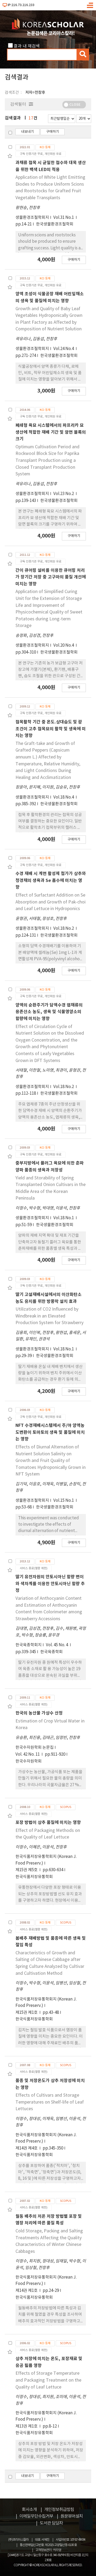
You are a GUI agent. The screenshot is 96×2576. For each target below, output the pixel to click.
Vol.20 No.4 (64, 645)
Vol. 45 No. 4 (57, 1645)
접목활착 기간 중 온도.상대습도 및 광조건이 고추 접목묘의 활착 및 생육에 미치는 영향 (51, 729)
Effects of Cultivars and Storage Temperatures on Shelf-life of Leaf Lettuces (50, 2102)
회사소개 (29, 2510)
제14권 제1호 (27, 2291)
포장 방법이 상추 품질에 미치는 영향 (48, 1823)
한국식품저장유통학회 (34, 1877)
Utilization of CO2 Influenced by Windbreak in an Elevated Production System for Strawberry (49, 1316)
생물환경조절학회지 (32, 218)
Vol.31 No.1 (64, 218)
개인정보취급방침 (59, 2510)
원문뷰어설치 (72, 2516)
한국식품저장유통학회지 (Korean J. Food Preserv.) (46, 1860)
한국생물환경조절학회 (55, 224)
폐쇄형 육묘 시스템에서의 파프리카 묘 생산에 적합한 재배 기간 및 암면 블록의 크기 (51, 432)
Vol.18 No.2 (64, 929)
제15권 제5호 (27, 1870)
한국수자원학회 (29, 1761)
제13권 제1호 (27, 2426)
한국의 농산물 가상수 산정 (39, 1713)
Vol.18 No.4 (64, 797)
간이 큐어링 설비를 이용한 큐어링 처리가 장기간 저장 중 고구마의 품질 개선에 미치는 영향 (51, 577)
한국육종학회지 (29, 1645)
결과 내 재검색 (27, 46)
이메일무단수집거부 (36, 2516)
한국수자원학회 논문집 (35, 1748)
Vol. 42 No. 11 (28, 1754)
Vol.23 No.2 (64, 494)
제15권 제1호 (27, 2013)
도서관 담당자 (51, 2523)
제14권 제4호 (27, 2148)
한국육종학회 (51, 1652)
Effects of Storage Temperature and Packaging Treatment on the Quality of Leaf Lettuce (48, 2380)
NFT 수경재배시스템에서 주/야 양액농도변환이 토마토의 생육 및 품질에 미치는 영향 (50, 1432)
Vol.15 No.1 (64, 1501)
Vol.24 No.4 (64, 349)
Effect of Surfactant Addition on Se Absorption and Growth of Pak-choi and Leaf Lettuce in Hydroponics (51, 902)
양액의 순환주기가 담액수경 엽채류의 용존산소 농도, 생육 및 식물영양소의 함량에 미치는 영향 (49, 1012)
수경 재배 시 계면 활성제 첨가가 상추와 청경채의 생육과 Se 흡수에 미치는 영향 (51, 880)
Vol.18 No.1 (64, 1218)
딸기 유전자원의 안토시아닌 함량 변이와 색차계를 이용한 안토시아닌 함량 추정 (50, 1584)
